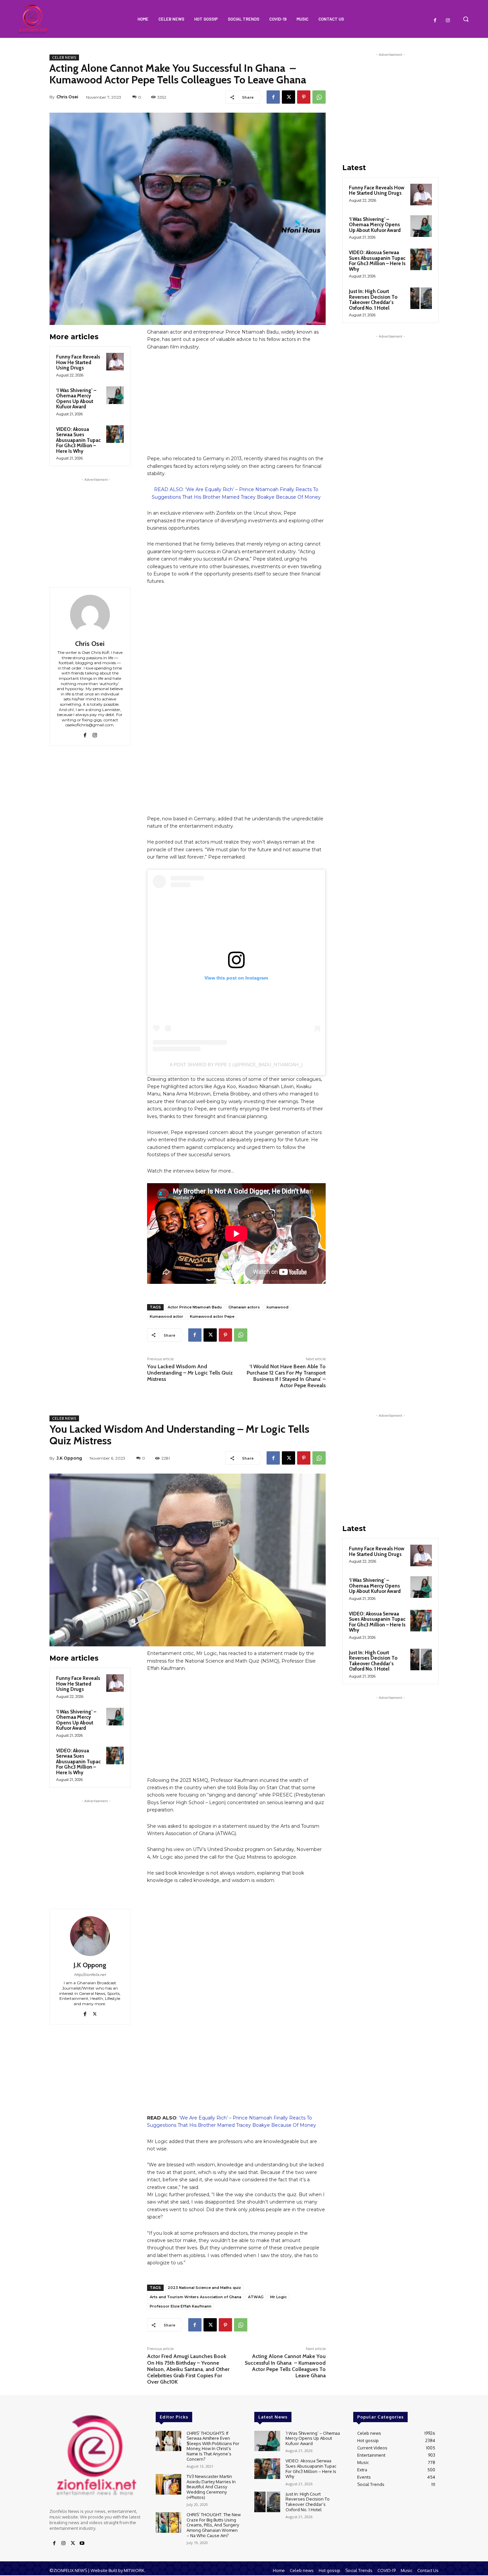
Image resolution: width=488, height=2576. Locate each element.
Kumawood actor (166, 1316)
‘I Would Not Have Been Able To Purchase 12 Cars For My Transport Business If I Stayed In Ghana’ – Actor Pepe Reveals (286, 1376)
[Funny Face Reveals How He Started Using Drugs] (115, 362)
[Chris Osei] (90, 615)
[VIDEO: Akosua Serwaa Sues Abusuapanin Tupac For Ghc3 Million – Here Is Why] (115, 434)
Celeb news (64, 57)
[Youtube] (82, 2543)
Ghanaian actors (244, 1307)
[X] (288, 97)
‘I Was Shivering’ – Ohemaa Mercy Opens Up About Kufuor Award (76, 399)
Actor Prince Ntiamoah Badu (195, 1307)
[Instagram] (448, 21)
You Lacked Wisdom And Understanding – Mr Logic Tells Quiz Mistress (190, 1373)
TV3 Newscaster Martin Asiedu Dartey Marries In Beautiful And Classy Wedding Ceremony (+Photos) (211, 2487)
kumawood (278, 1307)
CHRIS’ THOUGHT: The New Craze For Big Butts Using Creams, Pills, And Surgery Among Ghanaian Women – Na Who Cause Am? (214, 2525)
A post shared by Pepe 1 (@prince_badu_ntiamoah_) (236, 1065)
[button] (466, 19)
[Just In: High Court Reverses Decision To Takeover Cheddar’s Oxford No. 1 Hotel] (421, 298)
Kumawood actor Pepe (212, 1316)
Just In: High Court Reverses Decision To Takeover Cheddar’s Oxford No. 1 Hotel (373, 300)
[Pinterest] (304, 97)
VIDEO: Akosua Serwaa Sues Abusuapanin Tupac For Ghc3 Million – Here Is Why (78, 440)
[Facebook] (435, 21)
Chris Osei (67, 97)
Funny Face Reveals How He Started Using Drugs (78, 362)
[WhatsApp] (319, 97)
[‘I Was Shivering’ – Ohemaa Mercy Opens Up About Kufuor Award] (115, 395)
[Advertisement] (96, 525)
